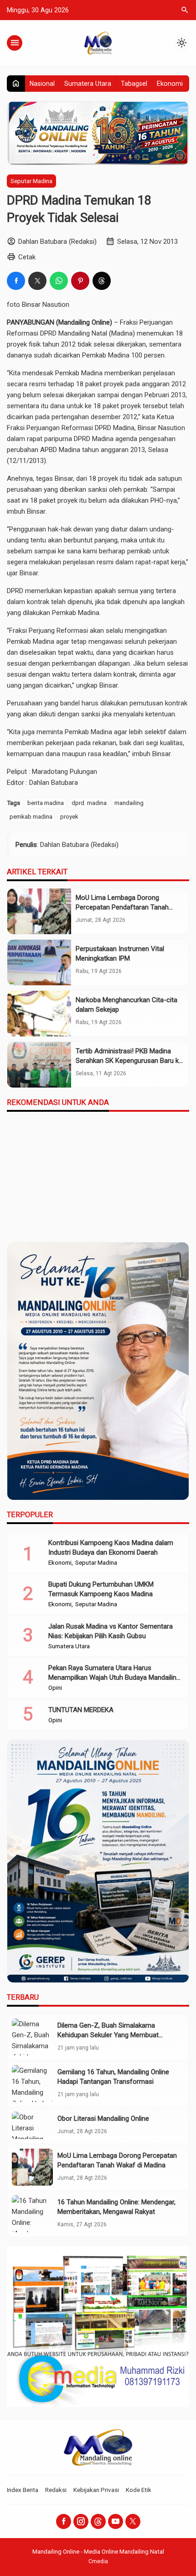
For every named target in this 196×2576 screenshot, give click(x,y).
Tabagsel (134, 84)
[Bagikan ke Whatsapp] (59, 281)
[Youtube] (116, 2521)
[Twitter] (133, 2521)
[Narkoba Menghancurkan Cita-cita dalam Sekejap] (39, 1014)
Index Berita (23, 2490)
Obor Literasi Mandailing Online (103, 2119)
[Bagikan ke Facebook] (16, 281)
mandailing (129, 803)
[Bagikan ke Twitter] (37, 281)
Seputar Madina (31, 181)
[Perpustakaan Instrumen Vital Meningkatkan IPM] (39, 962)
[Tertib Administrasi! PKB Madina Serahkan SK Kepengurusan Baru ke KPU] (39, 1065)
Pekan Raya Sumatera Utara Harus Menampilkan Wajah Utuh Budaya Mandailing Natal (114, 1677)
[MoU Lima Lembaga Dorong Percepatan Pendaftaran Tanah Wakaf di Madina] (39, 911)
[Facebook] (64, 2521)
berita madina (46, 803)
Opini (55, 1688)
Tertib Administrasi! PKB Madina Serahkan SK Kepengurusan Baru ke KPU (129, 1061)
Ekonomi (170, 84)
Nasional (42, 84)
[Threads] (98, 2521)
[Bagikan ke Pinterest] (80, 281)
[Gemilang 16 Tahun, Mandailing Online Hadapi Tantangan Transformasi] (32, 2084)
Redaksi (56, 2490)
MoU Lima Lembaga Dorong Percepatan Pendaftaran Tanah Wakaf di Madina (122, 907)
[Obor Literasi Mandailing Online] (32, 2125)
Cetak (27, 257)
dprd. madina (89, 803)
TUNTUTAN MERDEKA (81, 1710)
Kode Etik (139, 2490)
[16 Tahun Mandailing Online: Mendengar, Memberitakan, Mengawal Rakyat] (32, 2214)
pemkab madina (31, 816)
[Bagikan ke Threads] (102, 281)
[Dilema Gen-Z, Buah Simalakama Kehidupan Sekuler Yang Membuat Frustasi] (32, 2037)
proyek (69, 816)
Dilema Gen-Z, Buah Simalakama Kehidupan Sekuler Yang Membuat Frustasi (108, 2035)
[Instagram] (81, 2521)
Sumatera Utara (88, 84)
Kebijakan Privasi (96, 2490)
